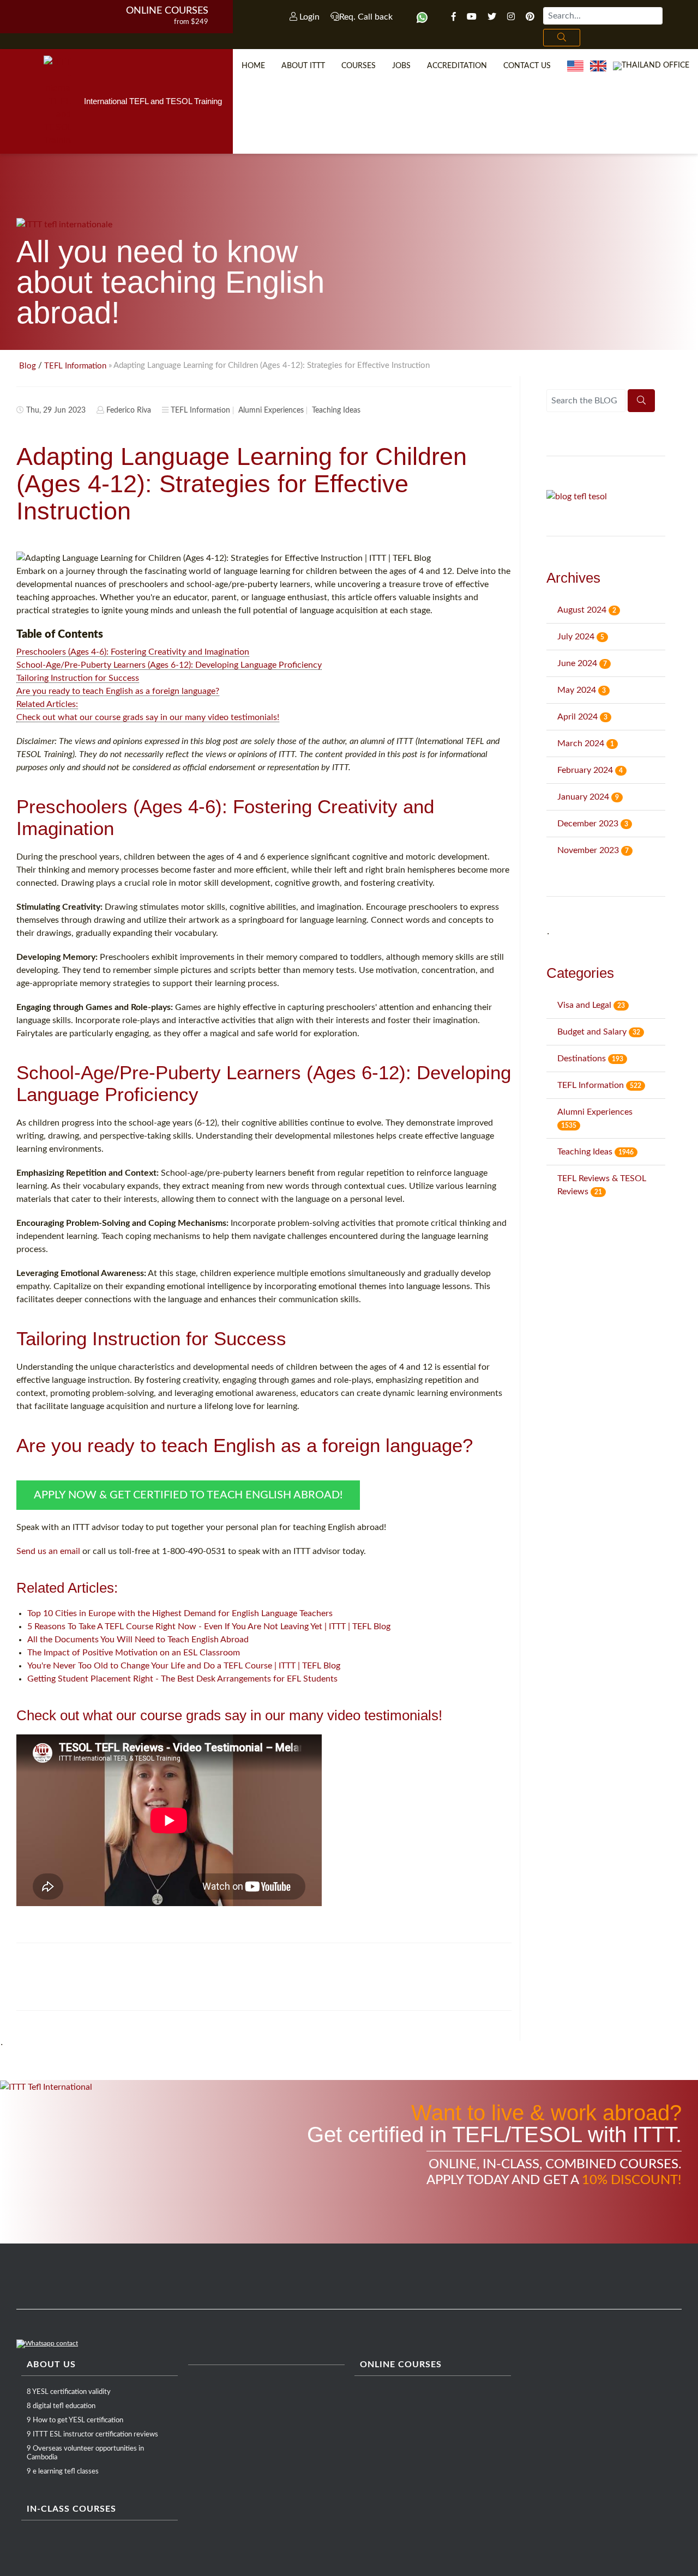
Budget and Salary (599, 1032)
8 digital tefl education (61, 2406)
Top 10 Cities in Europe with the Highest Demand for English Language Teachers (180, 1613)
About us (51, 2365)
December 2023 (593, 824)
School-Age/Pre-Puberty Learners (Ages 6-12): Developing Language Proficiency (169, 665)
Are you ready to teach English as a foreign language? (118, 691)
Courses (359, 66)
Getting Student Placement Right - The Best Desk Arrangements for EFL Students (182, 1679)
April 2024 (582, 717)
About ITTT (303, 66)
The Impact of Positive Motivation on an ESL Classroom (134, 1653)
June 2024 (582, 663)
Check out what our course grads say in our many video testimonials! (148, 717)
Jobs (401, 66)
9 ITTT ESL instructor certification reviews (92, 2435)
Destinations (590, 1059)
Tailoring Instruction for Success (78, 678)
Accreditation (457, 66)
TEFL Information (75, 366)
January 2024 (588, 797)
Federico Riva (129, 410)
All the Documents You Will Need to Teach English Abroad (138, 1640)
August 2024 (587, 610)
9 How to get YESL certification (75, 2420)
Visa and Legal (591, 1005)
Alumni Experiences (271, 410)
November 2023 (593, 850)
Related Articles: (47, 704)
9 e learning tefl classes (63, 2472)
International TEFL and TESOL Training (153, 101)
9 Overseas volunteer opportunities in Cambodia (85, 2453)
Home (253, 66)
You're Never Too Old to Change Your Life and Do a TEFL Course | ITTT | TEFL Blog (184, 1666)
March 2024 (586, 743)
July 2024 (581, 637)
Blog (28, 366)
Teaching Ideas (336, 410)
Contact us (527, 66)
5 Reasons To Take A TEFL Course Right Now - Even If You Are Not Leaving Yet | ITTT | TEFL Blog (209, 1626)
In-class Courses (71, 2509)
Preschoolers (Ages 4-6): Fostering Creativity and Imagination (133, 652)
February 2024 (590, 770)
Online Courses (167, 11)
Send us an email (48, 1551)
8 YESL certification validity (69, 2392)
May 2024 (582, 690)
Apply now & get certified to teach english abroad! (188, 1495)
